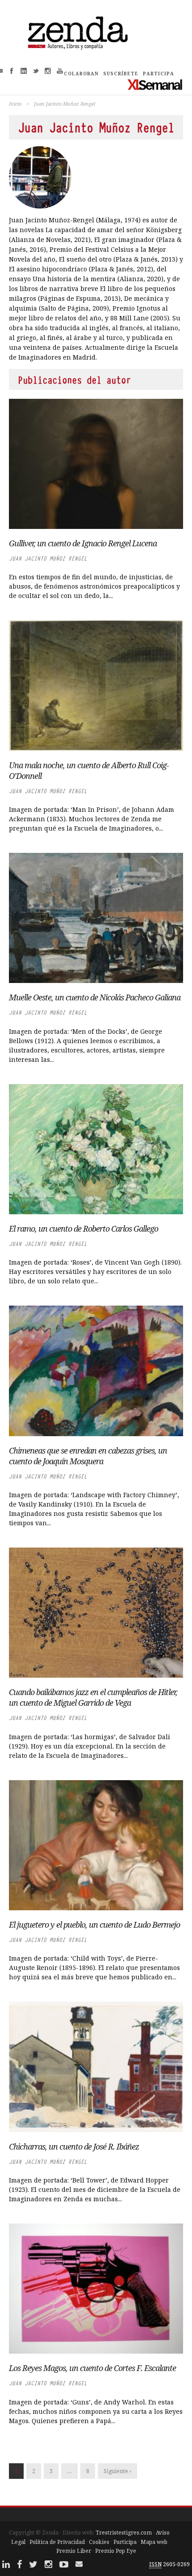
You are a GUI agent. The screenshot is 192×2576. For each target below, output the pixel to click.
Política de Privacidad (57, 2542)
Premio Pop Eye (116, 2551)
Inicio (15, 104)
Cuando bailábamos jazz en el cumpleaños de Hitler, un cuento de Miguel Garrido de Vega (93, 1697)
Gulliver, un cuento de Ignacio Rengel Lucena (83, 543)
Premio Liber (74, 2551)
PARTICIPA (159, 74)
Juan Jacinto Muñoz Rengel (48, 559)
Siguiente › (117, 2471)
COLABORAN (81, 74)
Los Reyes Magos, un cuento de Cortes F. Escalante (92, 2368)
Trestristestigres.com (124, 2533)
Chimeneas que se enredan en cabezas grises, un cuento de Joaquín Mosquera (88, 1456)
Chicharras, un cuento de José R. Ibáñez (74, 2146)
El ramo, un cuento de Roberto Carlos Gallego (83, 1229)
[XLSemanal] (155, 84)
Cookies (99, 2542)
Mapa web (154, 2542)
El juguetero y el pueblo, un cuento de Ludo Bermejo (94, 1925)
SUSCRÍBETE (121, 74)
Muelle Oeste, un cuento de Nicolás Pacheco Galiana (95, 997)
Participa (125, 2542)
